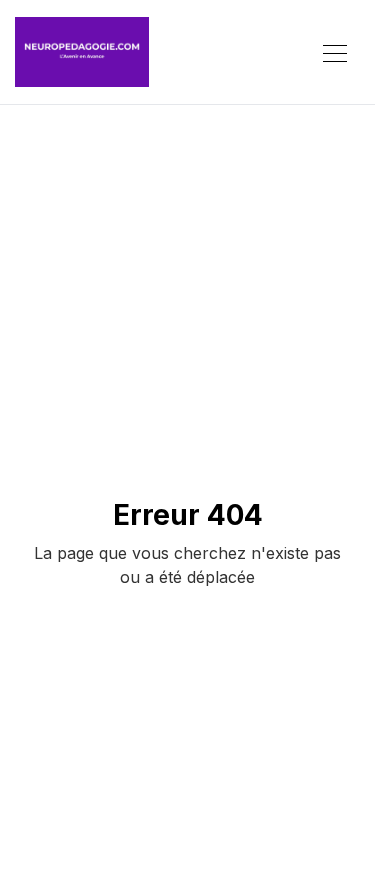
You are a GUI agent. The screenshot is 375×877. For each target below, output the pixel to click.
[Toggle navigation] (335, 52)
